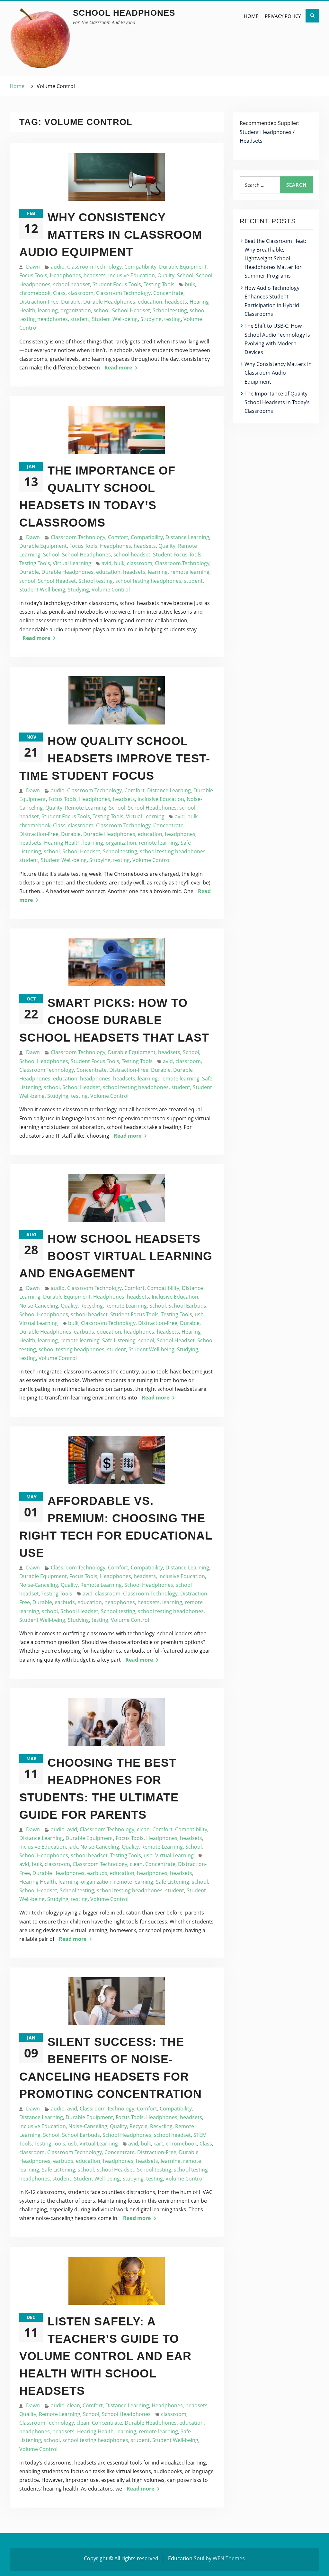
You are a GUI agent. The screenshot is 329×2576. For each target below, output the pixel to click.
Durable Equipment (183, 267)
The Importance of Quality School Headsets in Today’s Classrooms (277, 402)
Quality (166, 275)
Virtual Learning (72, 563)
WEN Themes (229, 2558)
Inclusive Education (132, 275)
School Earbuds (187, 1306)
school (102, 310)
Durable (71, 302)
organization (76, 310)
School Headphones (124, 13)
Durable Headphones (109, 302)
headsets (95, 275)
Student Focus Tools (117, 284)
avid (107, 563)
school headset (71, 284)
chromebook (35, 293)
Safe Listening (119, 1340)
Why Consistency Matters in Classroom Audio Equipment (111, 235)
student (80, 319)
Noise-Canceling (39, 1306)
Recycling (92, 1306)
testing (173, 319)
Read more (118, 368)
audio (58, 267)
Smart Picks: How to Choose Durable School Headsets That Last (114, 1020)
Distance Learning (187, 537)
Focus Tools (33, 275)
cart (158, 2144)
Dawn (33, 267)
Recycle (138, 2126)
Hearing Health (62, 843)
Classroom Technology (94, 267)
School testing (170, 310)
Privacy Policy (283, 16)
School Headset (131, 310)
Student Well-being (115, 319)
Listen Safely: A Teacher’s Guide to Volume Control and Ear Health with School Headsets (105, 2356)
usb (199, 1314)
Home (251, 16)
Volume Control (111, 590)
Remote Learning (86, 808)
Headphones (65, 275)
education (150, 302)
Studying (151, 319)
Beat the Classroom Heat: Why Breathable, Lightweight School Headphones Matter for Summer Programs (275, 258)
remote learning (190, 572)
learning (48, 310)
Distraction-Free (39, 302)
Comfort (118, 537)
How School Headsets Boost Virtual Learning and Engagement (116, 1256)
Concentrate (168, 293)
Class (59, 293)
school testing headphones (148, 581)
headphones (180, 834)
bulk (190, 284)
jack (73, 1847)
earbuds (84, 1332)
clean (143, 1829)
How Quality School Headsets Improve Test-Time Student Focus (115, 758)
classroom (81, 293)
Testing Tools (159, 284)
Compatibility (140, 267)
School (185, 275)
